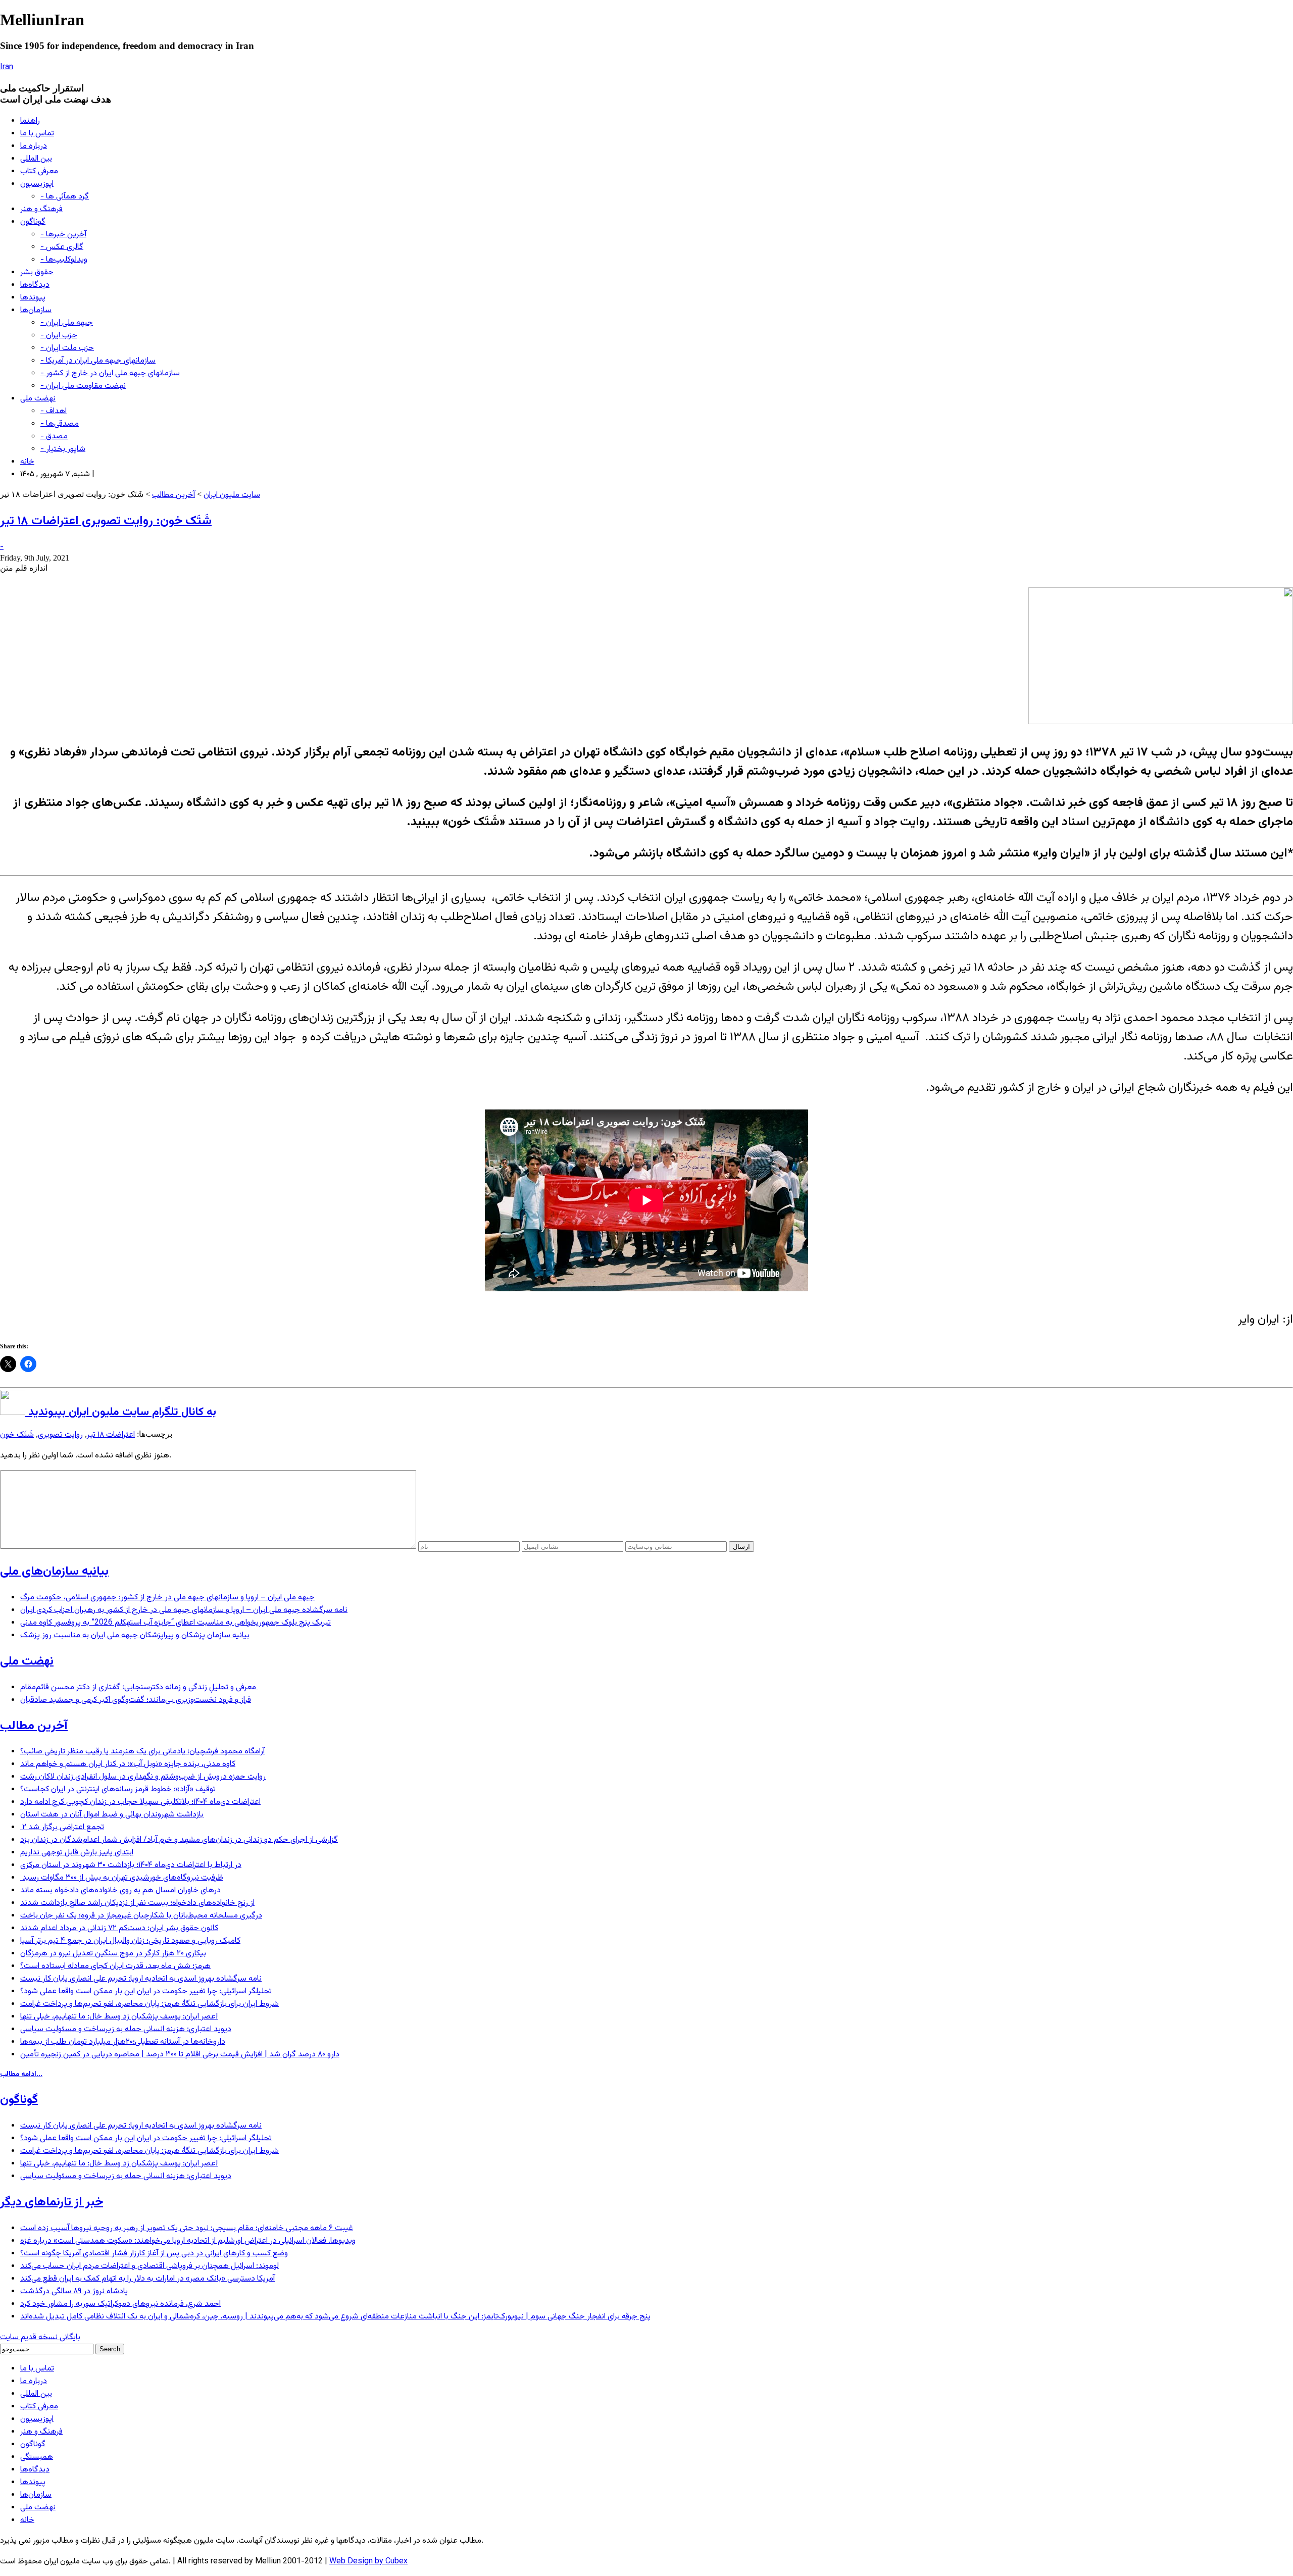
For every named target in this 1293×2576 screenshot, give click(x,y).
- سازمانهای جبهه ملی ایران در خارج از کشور (110, 373)
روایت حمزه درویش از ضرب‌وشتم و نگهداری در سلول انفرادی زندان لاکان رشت (143, 1777)
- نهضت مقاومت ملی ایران (83, 386)
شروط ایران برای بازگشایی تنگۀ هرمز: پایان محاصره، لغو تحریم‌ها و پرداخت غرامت (150, 2004)
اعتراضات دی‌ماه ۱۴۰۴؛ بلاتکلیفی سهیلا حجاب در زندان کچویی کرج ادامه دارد (140, 1802)
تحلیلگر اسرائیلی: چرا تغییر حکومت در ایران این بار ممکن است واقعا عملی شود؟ (146, 1991)
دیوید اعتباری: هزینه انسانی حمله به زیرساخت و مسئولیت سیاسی (126, 2029)
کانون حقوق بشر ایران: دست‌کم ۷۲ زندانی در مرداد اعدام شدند (119, 1928)
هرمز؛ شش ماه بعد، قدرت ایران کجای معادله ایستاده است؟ (115, 1966)
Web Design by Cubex (368, 2562)
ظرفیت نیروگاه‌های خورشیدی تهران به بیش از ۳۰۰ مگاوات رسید (122, 1878)
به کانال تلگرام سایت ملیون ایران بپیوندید (121, 1412)
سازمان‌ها (36, 310)
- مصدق (54, 437)
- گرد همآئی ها (65, 197)
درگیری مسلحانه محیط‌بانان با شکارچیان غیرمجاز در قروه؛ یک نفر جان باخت (141, 1916)
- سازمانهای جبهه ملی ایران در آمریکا (98, 361)
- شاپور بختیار (63, 449)
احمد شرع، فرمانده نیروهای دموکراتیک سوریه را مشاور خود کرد (120, 2304)
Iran (7, 67)
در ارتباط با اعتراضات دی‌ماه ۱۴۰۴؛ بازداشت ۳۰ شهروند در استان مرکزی (131, 1865)
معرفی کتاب (39, 171)
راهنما (30, 121)
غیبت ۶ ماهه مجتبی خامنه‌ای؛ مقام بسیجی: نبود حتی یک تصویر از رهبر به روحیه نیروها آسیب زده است (187, 2228)
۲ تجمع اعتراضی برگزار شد (62, 1827)
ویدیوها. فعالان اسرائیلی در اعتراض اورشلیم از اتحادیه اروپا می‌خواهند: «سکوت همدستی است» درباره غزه (188, 2241)
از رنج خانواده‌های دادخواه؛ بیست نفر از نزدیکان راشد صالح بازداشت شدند (137, 1903)
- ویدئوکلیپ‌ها (64, 260)
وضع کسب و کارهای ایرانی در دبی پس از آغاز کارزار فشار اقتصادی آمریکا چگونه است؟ (154, 2254)
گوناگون (33, 222)
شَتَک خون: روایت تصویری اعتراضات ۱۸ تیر (106, 521)
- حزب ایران (59, 336)
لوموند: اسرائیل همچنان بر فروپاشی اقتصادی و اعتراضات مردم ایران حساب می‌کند (150, 2266)
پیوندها (33, 298)
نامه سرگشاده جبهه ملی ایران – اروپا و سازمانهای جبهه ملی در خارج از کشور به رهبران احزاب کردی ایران (184, 1610)
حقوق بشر (37, 272)
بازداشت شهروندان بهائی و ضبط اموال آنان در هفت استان (112, 1815)
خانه (27, 462)
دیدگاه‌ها (35, 285)
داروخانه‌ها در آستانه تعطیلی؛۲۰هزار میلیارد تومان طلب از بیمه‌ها (123, 2042)
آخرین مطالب (173, 495)
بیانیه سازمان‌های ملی (54, 1572)
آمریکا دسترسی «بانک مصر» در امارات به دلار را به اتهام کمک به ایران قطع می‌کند (147, 2279)
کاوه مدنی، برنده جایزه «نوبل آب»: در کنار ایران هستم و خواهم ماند (128, 1764)
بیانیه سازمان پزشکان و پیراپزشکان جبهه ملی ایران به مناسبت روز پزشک (135, 1635)
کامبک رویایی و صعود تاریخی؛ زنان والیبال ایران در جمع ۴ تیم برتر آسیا (130, 1941)
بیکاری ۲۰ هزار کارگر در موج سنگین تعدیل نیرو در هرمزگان (113, 1954)
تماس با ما (37, 134)
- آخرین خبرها (63, 235)
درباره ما (34, 146)
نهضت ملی (38, 399)
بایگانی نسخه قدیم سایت (40, 2337)
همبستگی (37, 2457)
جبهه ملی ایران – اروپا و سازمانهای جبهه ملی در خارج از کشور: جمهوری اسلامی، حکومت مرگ (167, 1598)
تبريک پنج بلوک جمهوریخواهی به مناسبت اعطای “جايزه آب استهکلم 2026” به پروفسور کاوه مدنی (176, 1623)
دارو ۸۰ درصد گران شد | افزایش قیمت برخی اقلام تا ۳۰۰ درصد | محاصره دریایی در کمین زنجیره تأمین (180, 2055)
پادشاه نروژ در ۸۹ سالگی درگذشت (74, 2291)
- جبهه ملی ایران (67, 323)
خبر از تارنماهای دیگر (52, 2202)
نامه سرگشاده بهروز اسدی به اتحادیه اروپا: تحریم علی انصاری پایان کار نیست (141, 1979)
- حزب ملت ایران (67, 348)
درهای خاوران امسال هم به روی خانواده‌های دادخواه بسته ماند (120, 1890)
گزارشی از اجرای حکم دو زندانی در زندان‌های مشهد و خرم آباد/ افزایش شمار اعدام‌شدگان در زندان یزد (179, 1840)
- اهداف (54, 411)
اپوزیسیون (37, 184)
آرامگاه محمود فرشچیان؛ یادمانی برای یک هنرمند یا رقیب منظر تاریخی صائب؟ (142, 1752)
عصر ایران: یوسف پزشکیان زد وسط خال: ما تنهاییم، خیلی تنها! (119, 2017)
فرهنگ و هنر (41, 209)
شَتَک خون (17, 1435)
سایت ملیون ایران (232, 495)
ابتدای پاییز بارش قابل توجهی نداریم (77, 1853)
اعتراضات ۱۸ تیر (111, 1435)
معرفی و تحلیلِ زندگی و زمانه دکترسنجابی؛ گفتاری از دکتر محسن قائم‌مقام (139, 1687)
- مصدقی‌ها (60, 424)
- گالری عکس (62, 247)
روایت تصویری (60, 1435)
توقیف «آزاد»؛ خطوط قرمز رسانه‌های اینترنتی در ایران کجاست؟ (118, 1789)
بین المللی (36, 159)
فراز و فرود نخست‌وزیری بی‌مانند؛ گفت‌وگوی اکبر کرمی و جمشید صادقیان (136, 1700)
